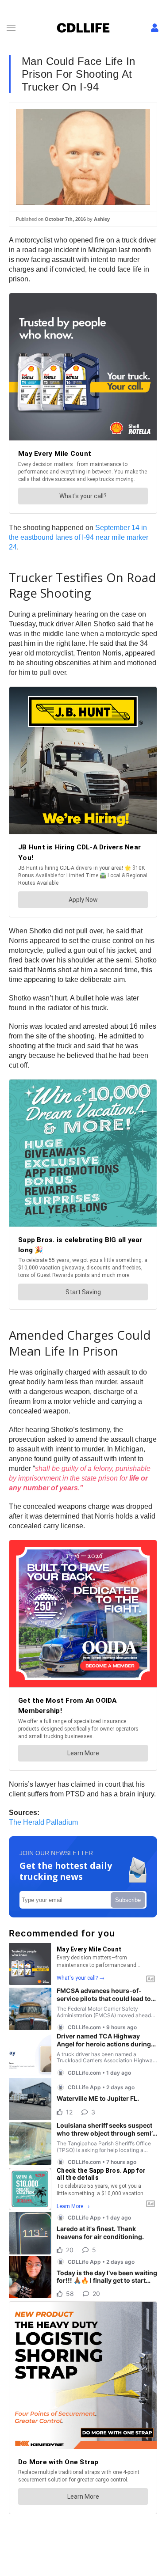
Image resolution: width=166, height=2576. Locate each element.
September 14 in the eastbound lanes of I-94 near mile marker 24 (79, 537)
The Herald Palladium (43, 1822)
